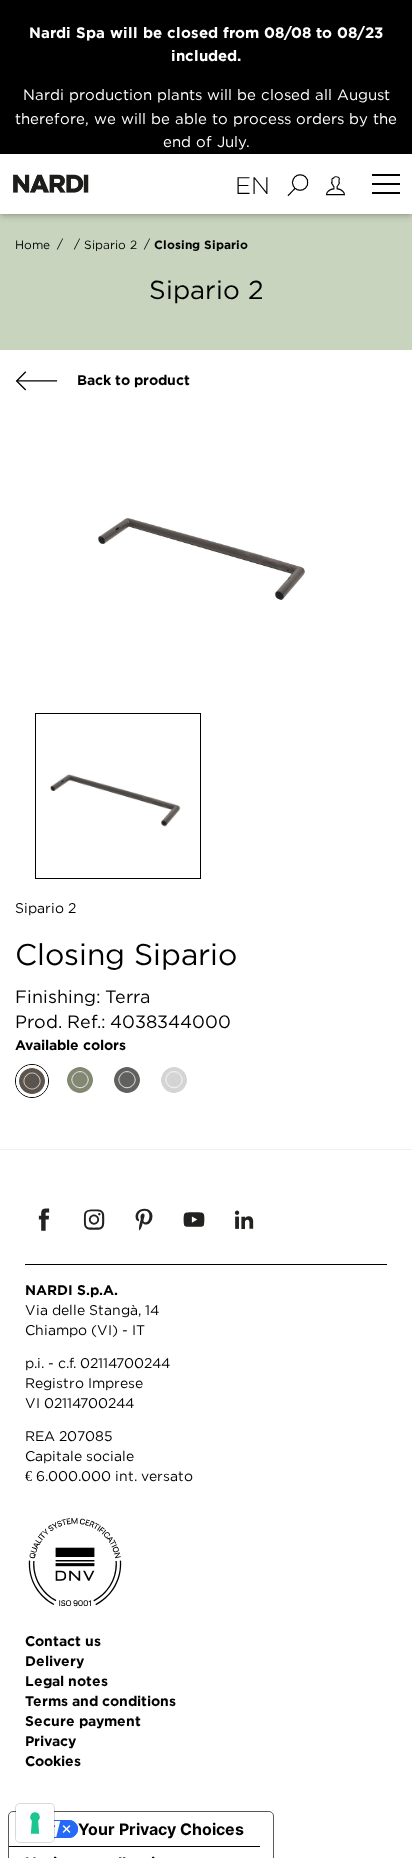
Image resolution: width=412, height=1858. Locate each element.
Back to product (131, 379)
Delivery (54, 1660)
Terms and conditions (100, 1700)
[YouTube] (194, 1219)
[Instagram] (94, 1219)
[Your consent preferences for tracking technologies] (35, 1823)
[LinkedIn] (244, 1219)
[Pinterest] (144, 1219)
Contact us (63, 1640)
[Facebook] (44, 1219)
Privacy (50, 1740)
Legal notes (66, 1680)
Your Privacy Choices (161, 1829)
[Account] (338, 184)
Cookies (53, 1760)
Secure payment (83, 1720)
